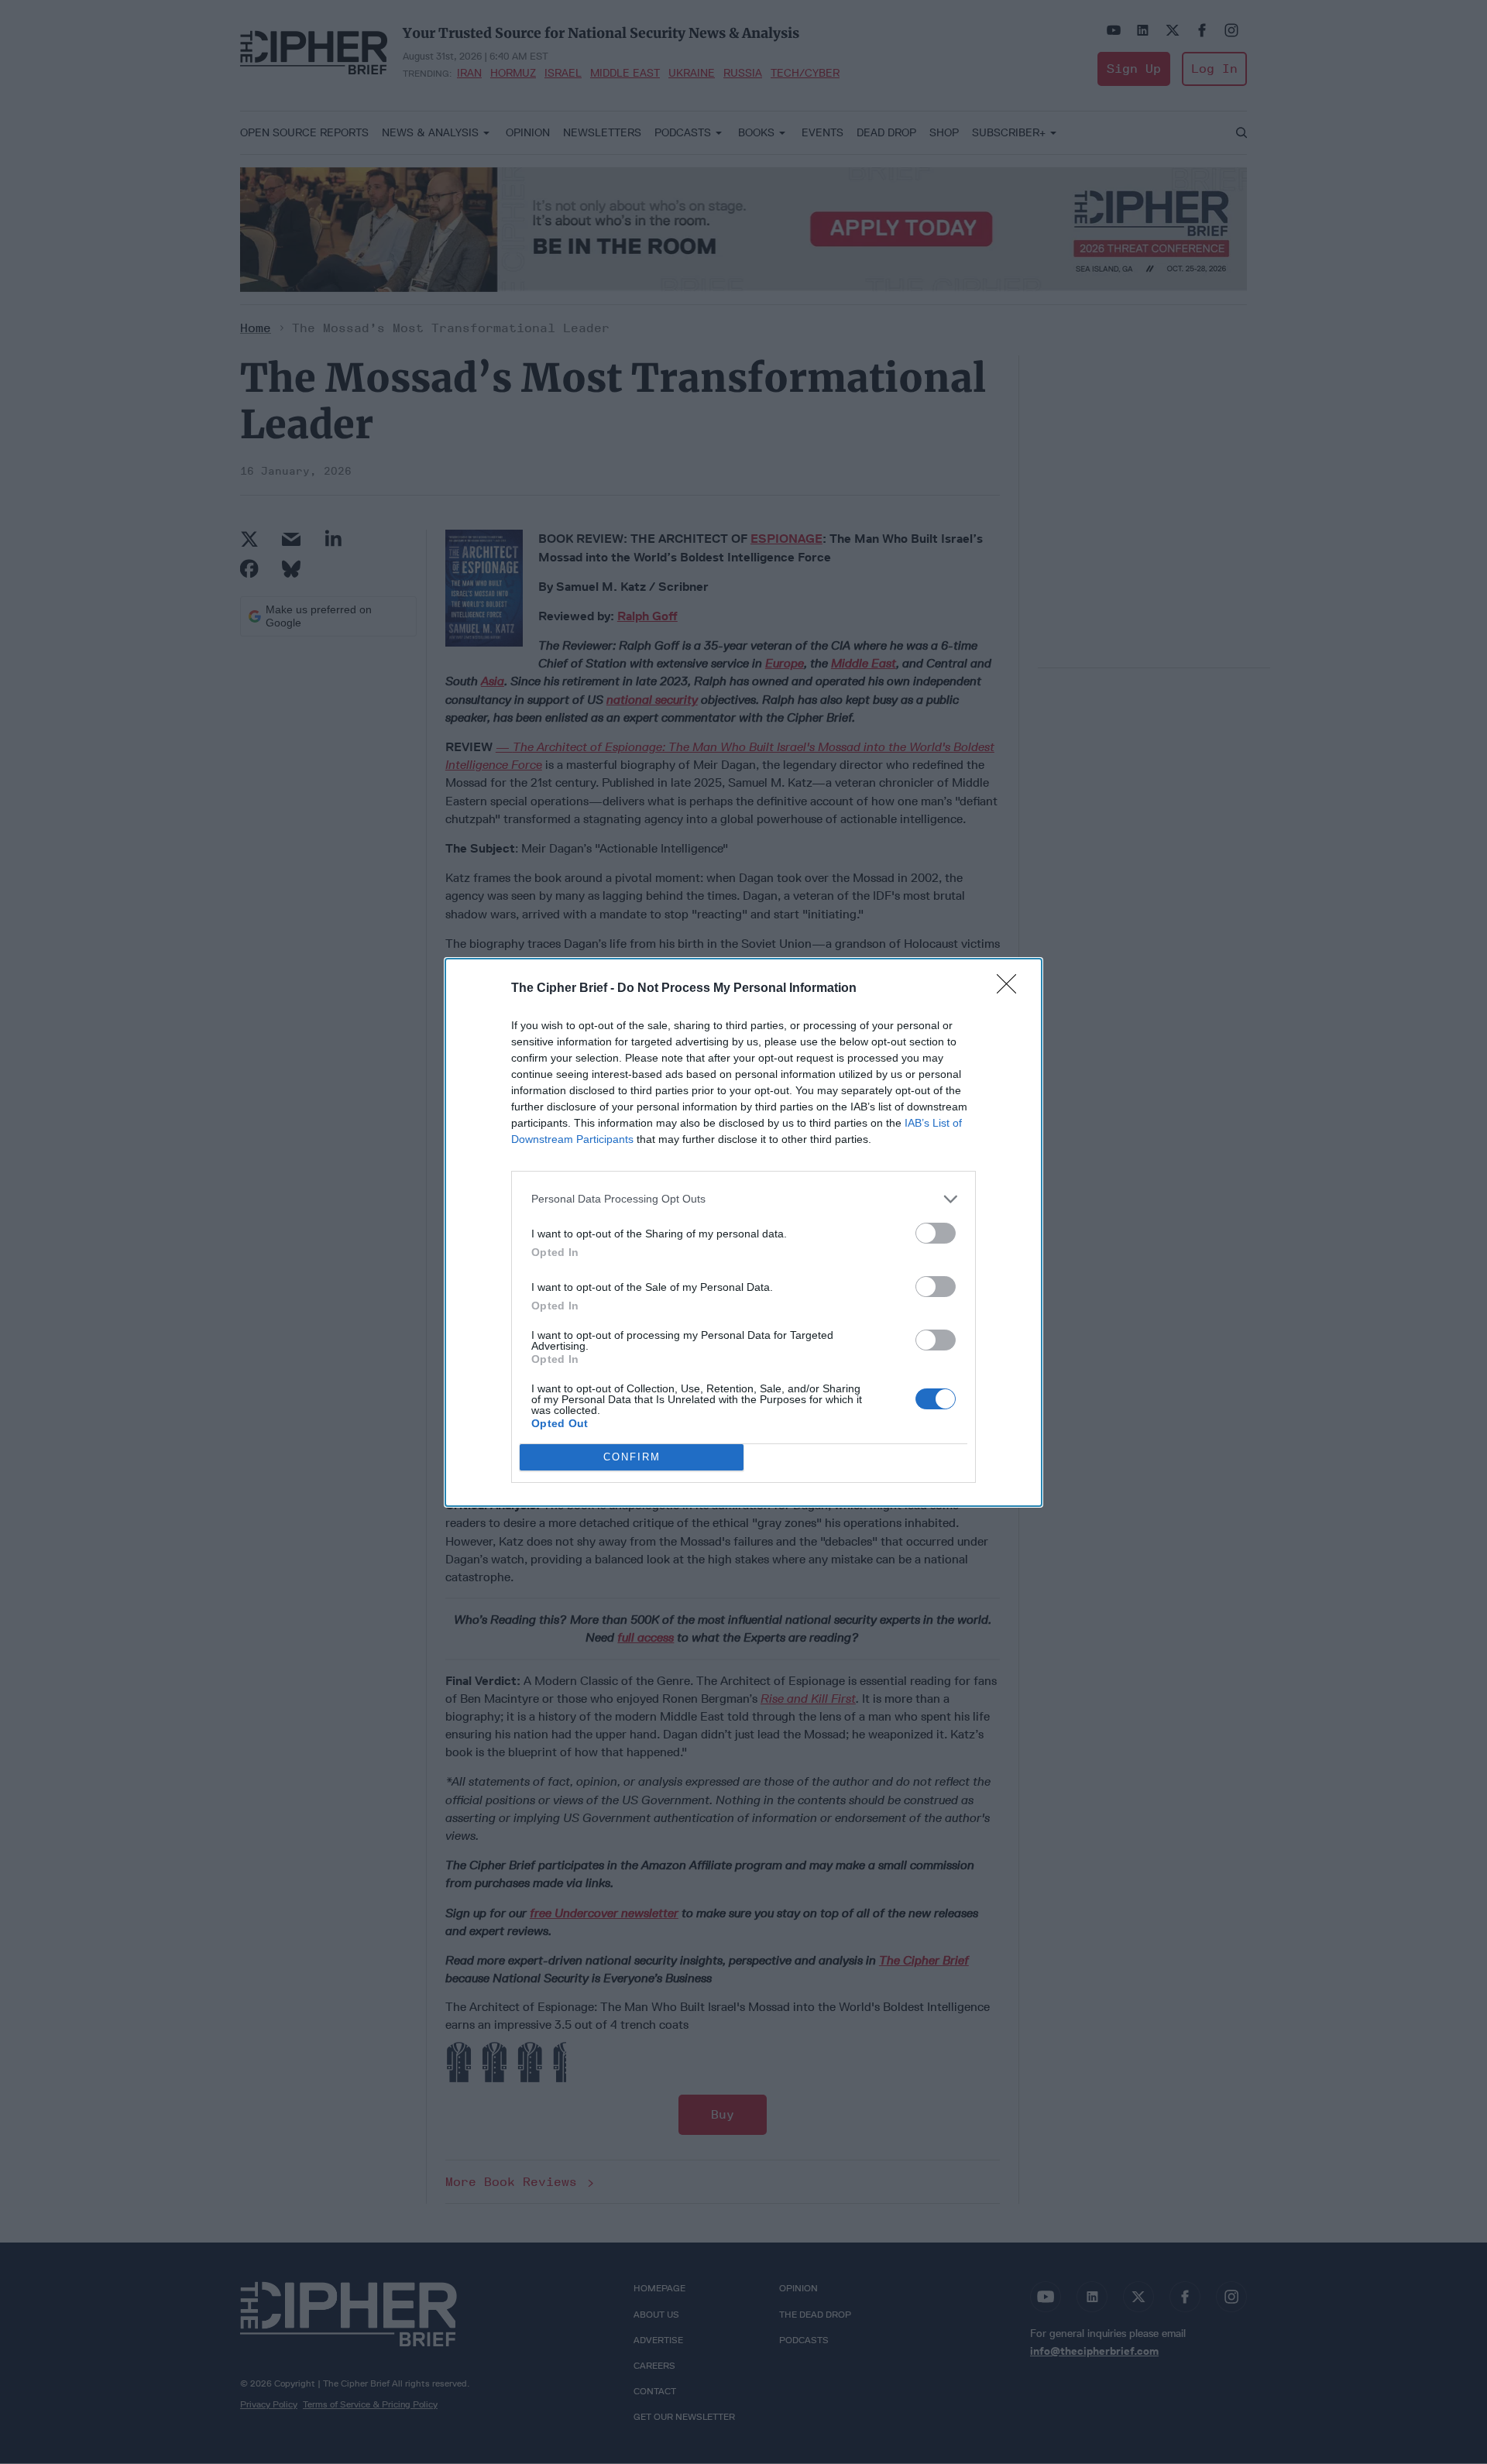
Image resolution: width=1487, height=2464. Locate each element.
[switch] (936, 1233)
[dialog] (743, 1232)
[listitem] (743, 1199)
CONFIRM (632, 1457)
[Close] (1011, 989)
